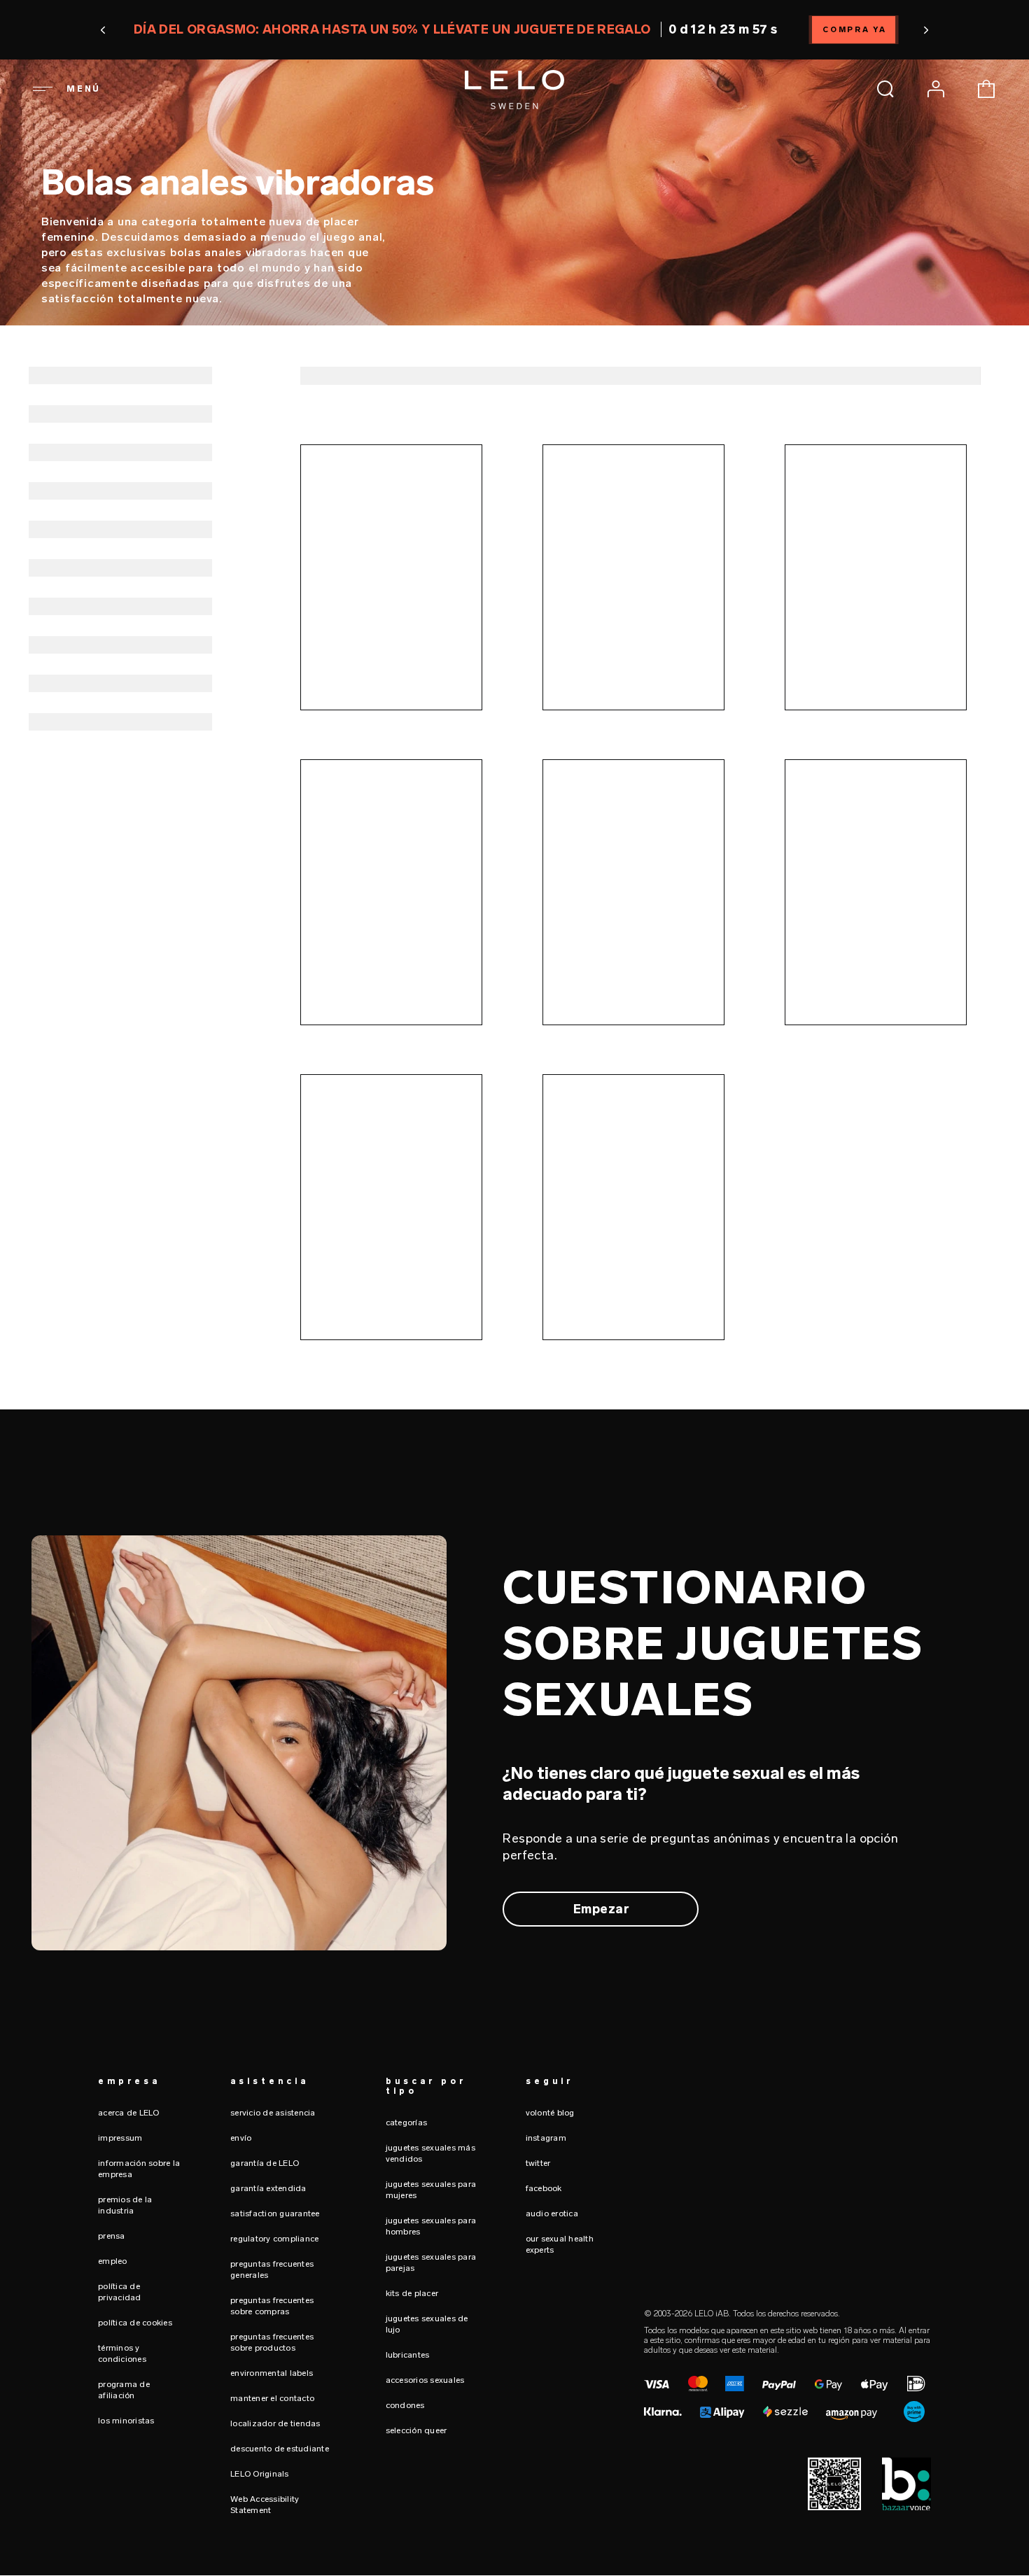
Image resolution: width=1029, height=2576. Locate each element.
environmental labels (272, 2373)
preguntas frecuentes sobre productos (272, 2342)
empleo (113, 2261)
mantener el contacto (272, 2398)
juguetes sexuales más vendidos (430, 2153)
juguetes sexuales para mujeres (431, 2190)
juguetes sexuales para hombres (431, 2226)
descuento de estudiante (280, 2449)
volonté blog (550, 2113)
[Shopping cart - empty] (986, 89)
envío (241, 2138)
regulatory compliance (274, 2239)
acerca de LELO (129, 2113)
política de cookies (135, 2323)
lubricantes (408, 2355)
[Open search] (885, 89)
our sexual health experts (560, 2244)
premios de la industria (125, 2205)
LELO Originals (260, 2474)
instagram (546, 2138)
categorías (407, 2123)
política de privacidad (120, 2292)
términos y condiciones (122, 2353)
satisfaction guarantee (275, 2213)
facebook (544, 2188)
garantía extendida (268, 2188)
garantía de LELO (265, 2163)
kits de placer (412, 2293)
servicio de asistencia (273, 2113)
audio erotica (552, 2213)
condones (405, 2405)
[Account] (936, 89)
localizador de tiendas (275, 2423)
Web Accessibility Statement (265, 2505)
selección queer (416, 2430)
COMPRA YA (855, 30)
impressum (120, 2138)
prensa (112, 2236)
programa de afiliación (124, 2390)
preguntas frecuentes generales (272, 2269)
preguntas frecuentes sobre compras (272, 2306)
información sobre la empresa (139, 2169)
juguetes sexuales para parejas (431, 2262)
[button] (104, 30)
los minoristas (126, 2421)
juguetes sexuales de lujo (427, 2324)
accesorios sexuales (425, 2380)
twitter (538, 2163)
